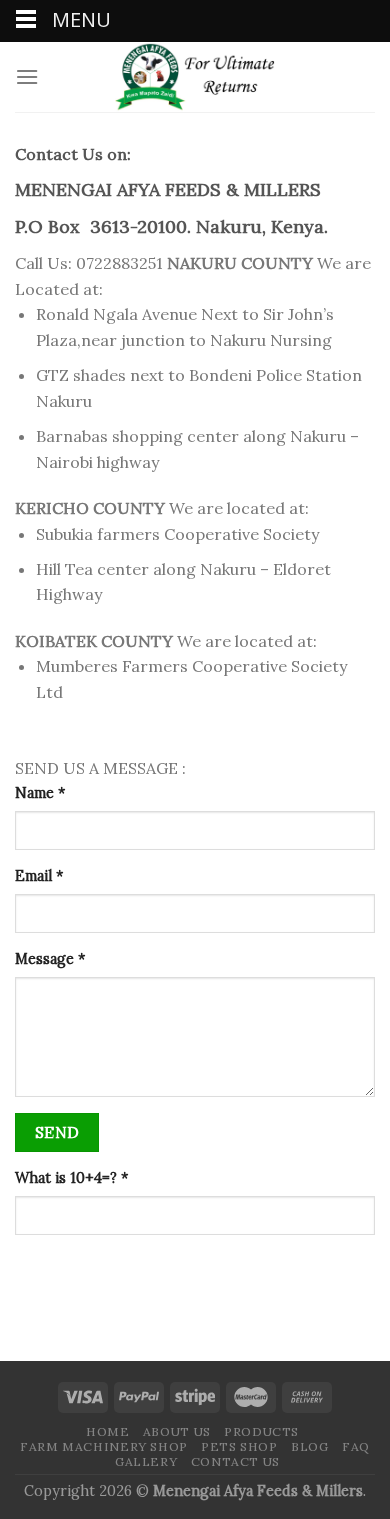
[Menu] (27, 76)
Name (40, 793)
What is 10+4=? (71, 1178)
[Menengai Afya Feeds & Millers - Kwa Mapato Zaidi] (195, 77)
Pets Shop (239, 1446)
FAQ (356, 1446)
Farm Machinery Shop (104, 1446)
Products (261, 1431)
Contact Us (235, 1461)
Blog (309, 1446)
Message (50, 959)
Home (107, 1431)
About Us (177, 1431)
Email (39, 876)
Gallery (146, 1461)
